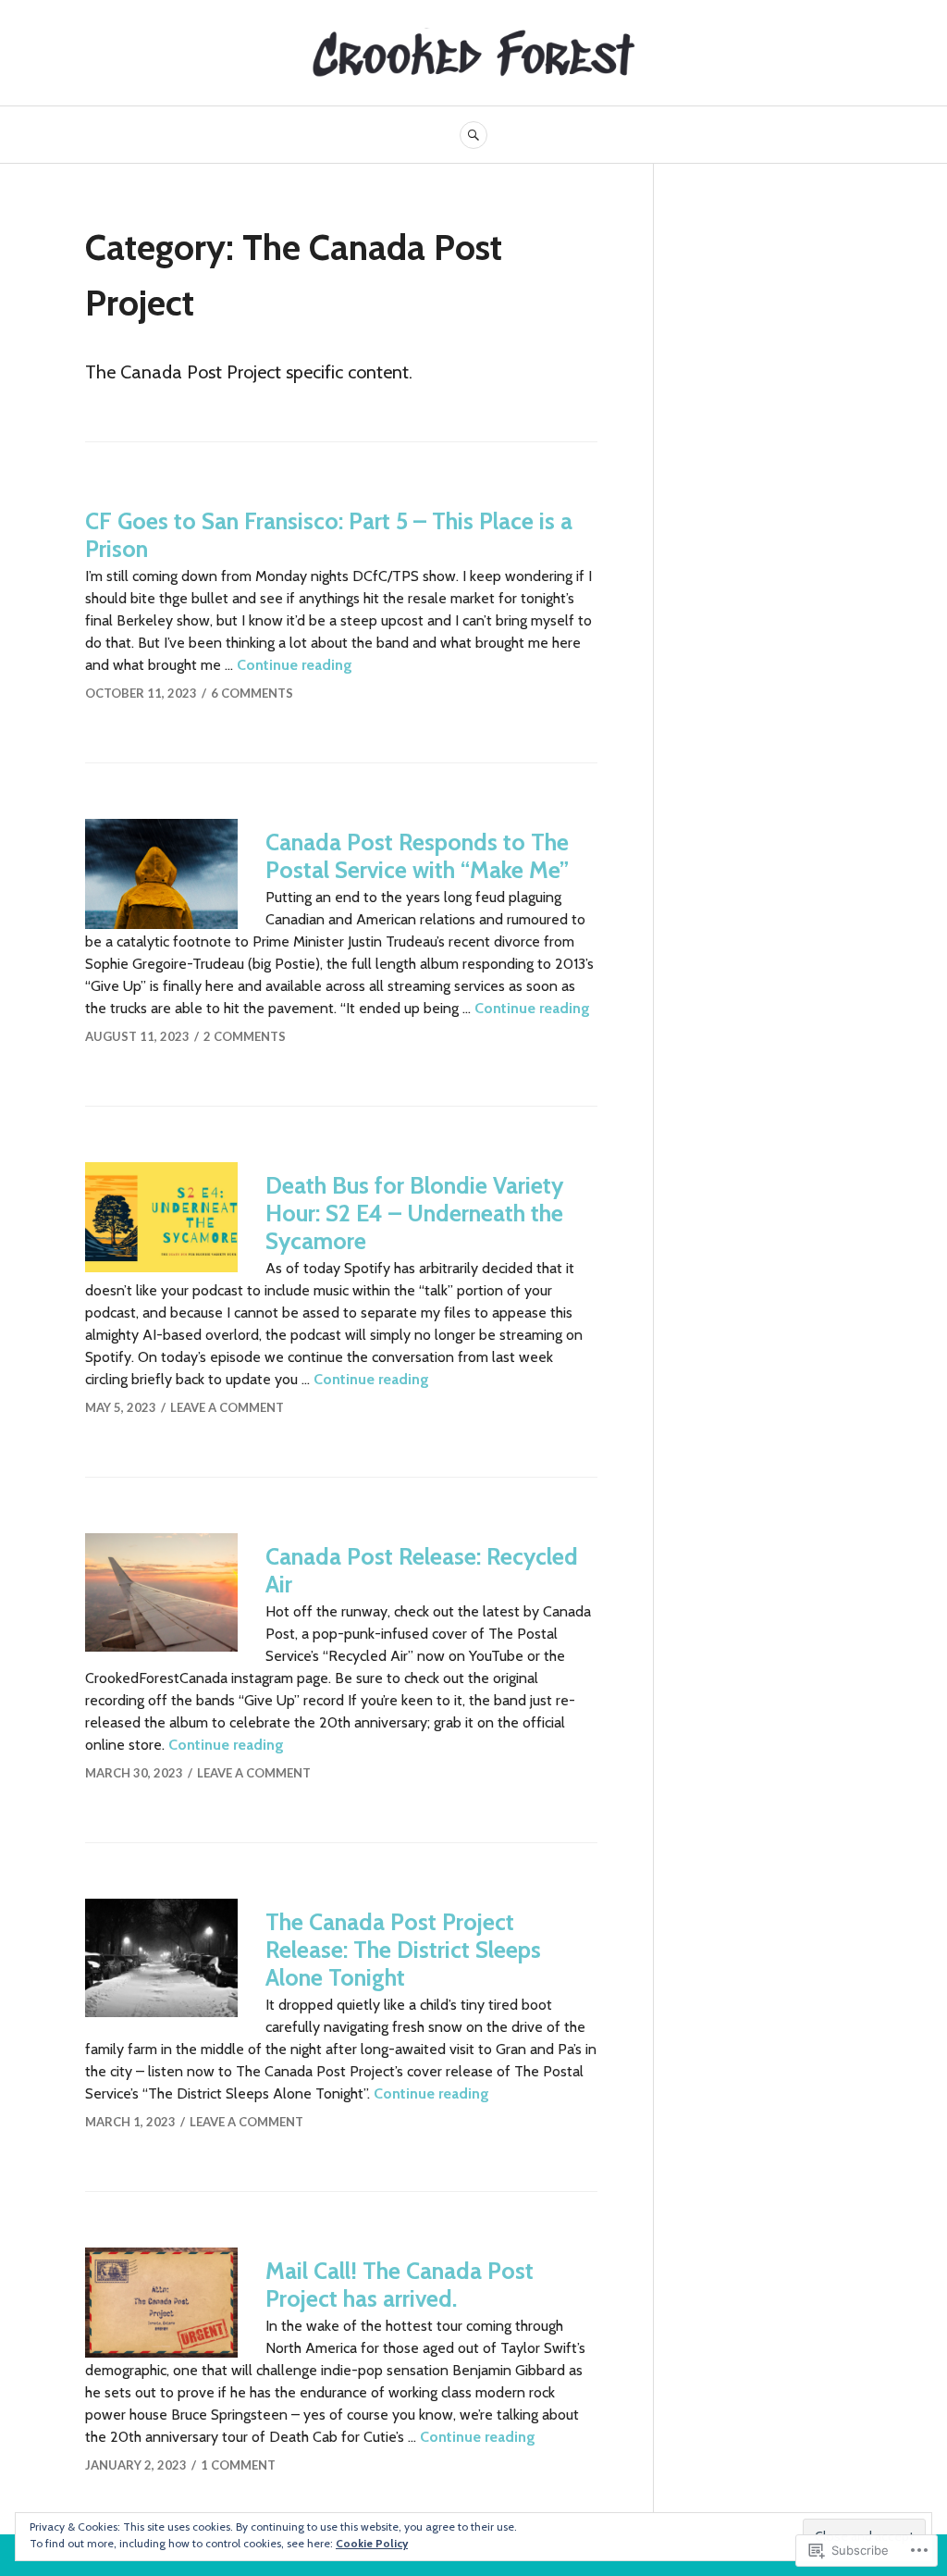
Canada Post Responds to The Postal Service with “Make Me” (417, 856)
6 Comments (252, 693)
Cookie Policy (372, 2543)
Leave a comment (227, 1407)
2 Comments (245, 1036)
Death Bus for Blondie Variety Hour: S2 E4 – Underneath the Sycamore (414, 1213)
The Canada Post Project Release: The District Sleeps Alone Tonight (403, 1950)
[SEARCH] (473, 135)
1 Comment (238, 2465)
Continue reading (295, 665)
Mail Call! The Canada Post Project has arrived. (400, 2285)
